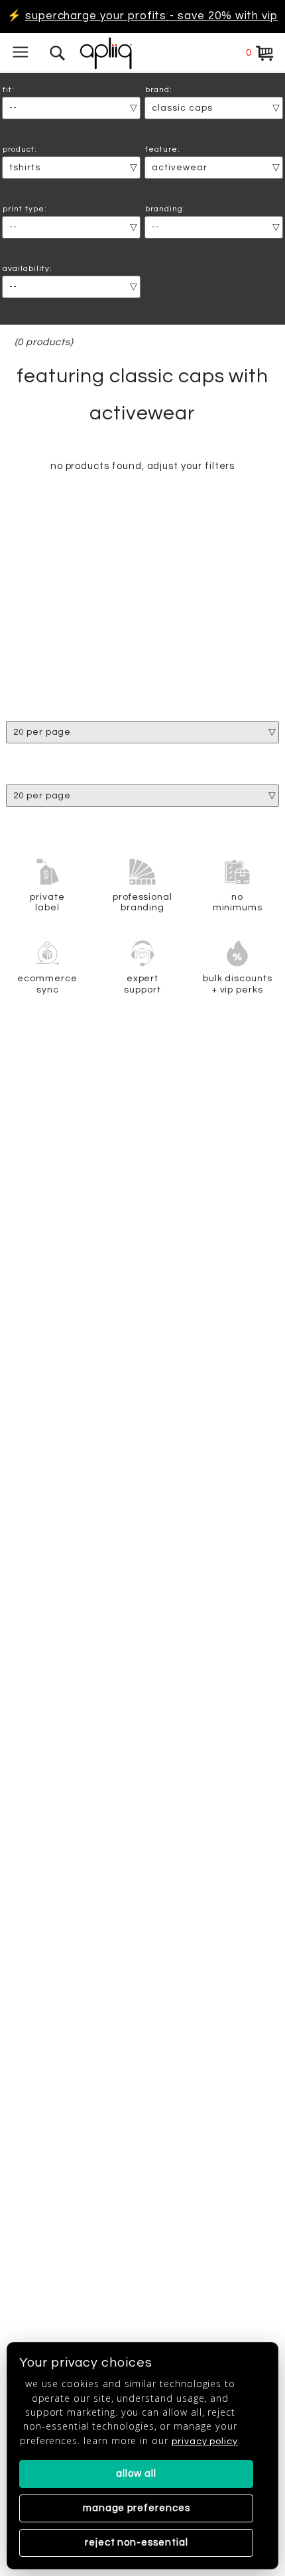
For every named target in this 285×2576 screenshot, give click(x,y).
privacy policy (205, 2441)
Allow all (136, 2474)
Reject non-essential (137, 2543)
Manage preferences (137, 2508)
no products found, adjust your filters (143, 466)
